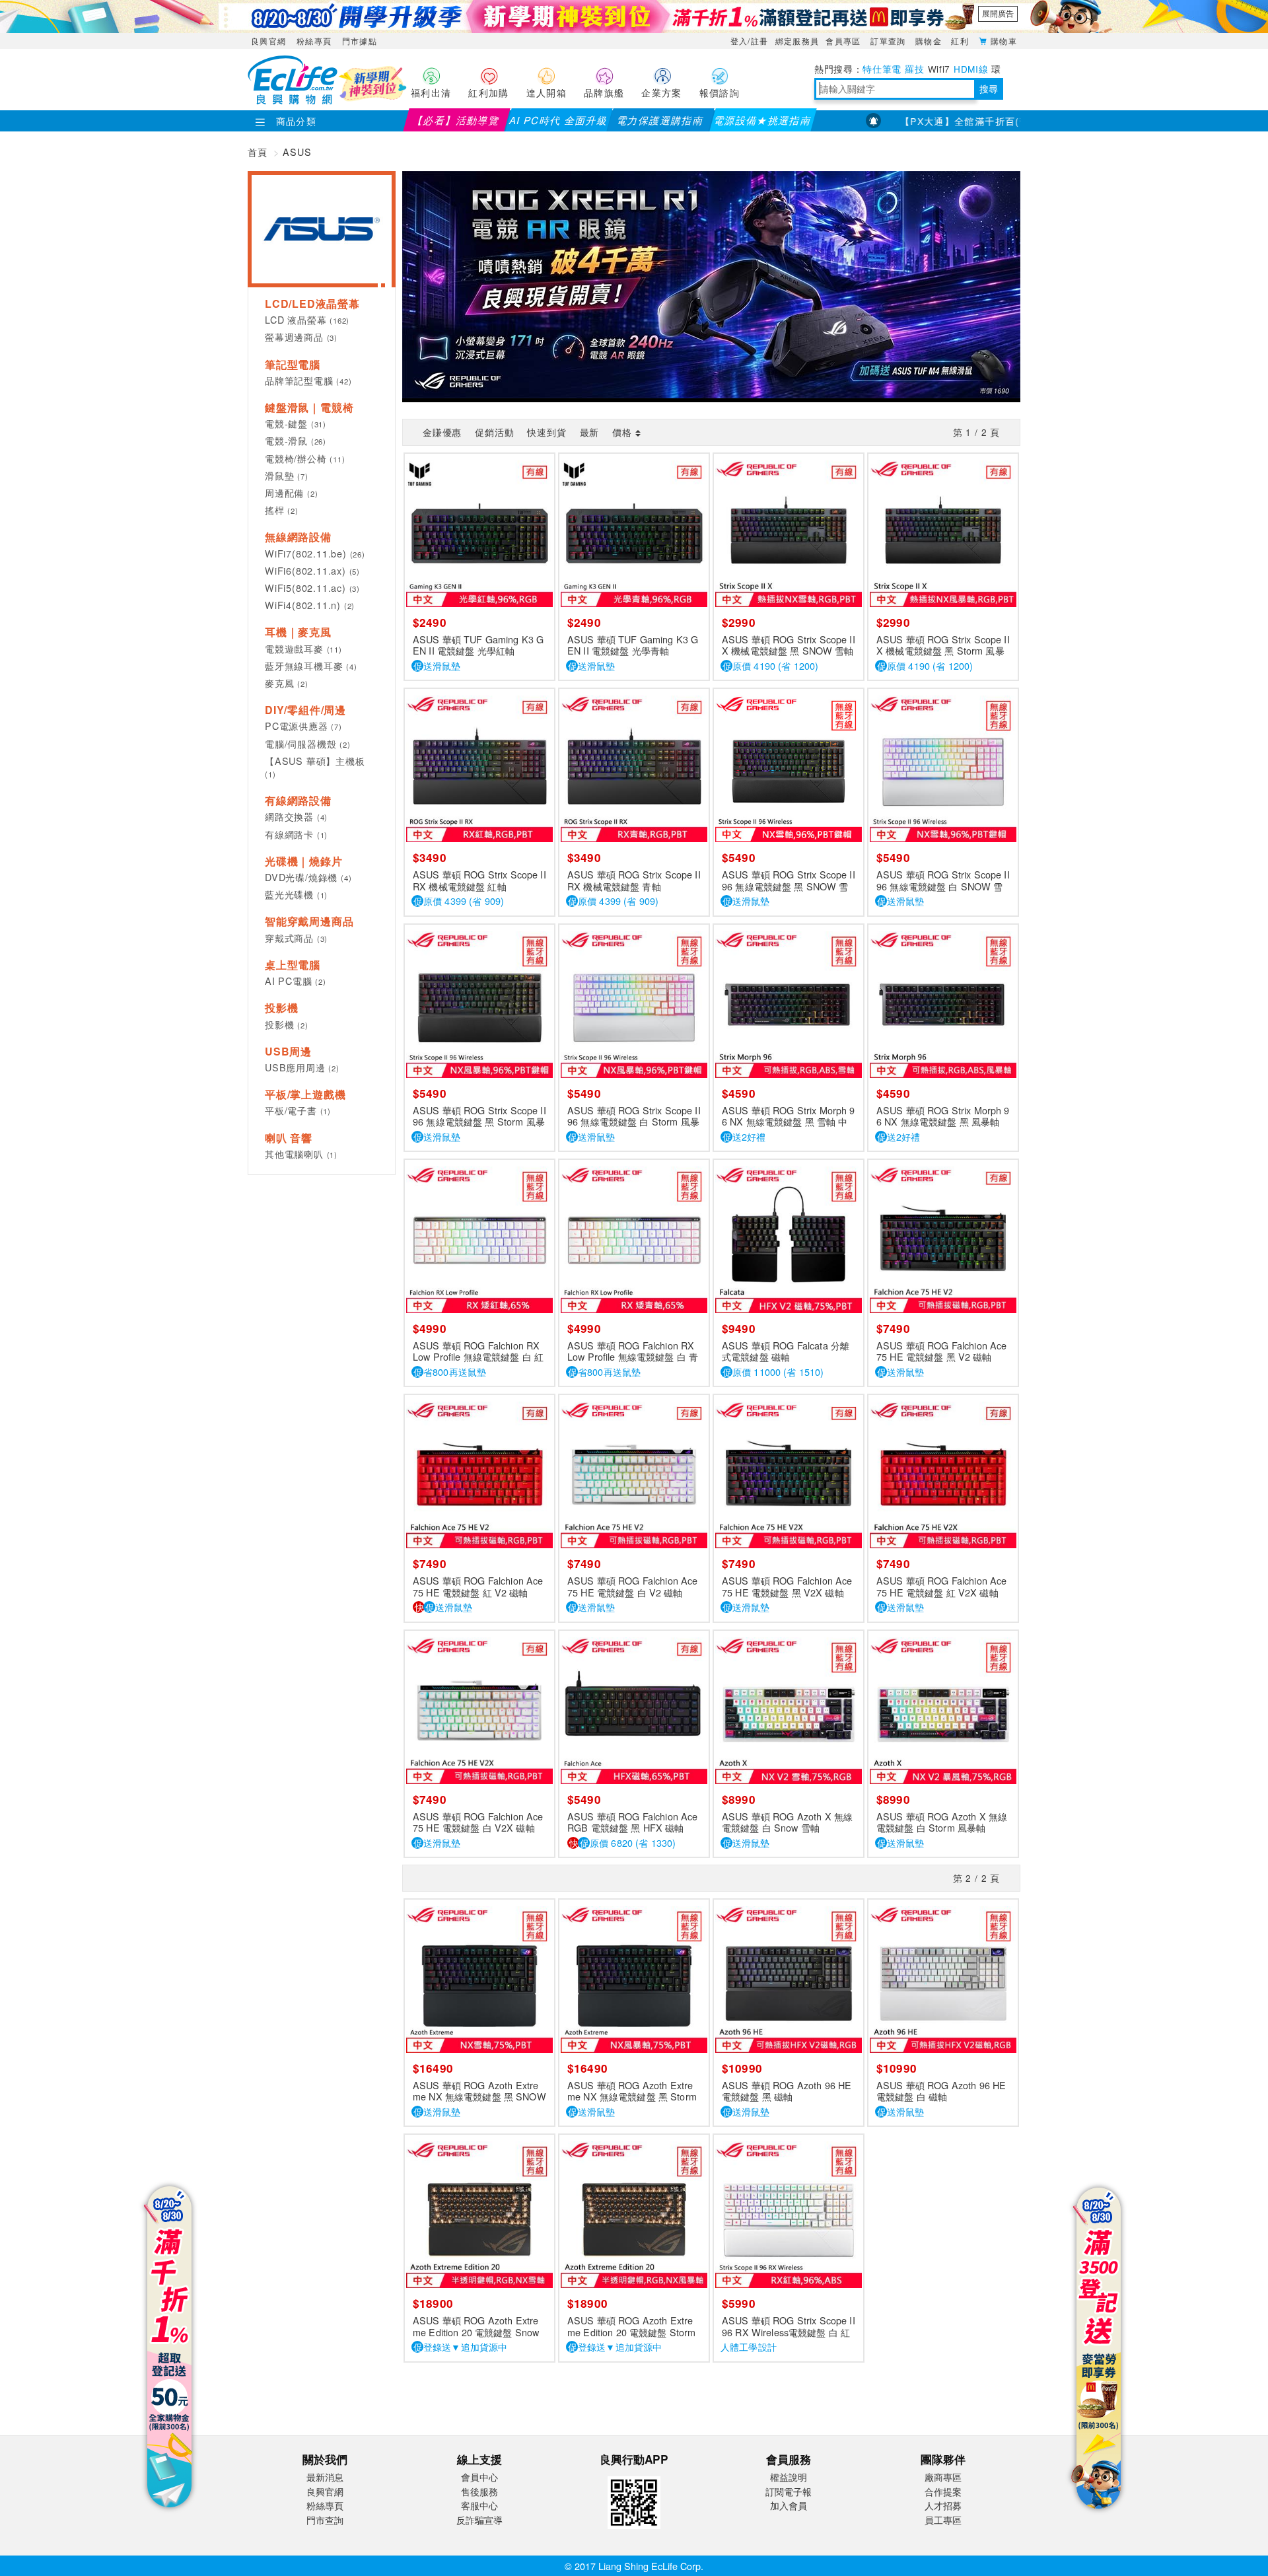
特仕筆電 (882, 69)
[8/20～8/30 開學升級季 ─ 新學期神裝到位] (634, 17)
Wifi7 (939, 69)
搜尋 (989, 89)
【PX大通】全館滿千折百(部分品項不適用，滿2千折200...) (995, 121)
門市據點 (360, 41)
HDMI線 (971, 69)
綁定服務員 (797, 41)
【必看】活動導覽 (457, 120)
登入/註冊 (750, 41)
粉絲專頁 (314, 41)
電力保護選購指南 (661, 120)
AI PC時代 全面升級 (558, 120)
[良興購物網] (293, 100)
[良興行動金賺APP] (634, 2531)
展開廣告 (998, 13)
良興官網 (268, 41)
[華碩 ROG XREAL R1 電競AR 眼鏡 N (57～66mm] (711, 285)
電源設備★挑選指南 (762, 120)
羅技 (914, 69)
